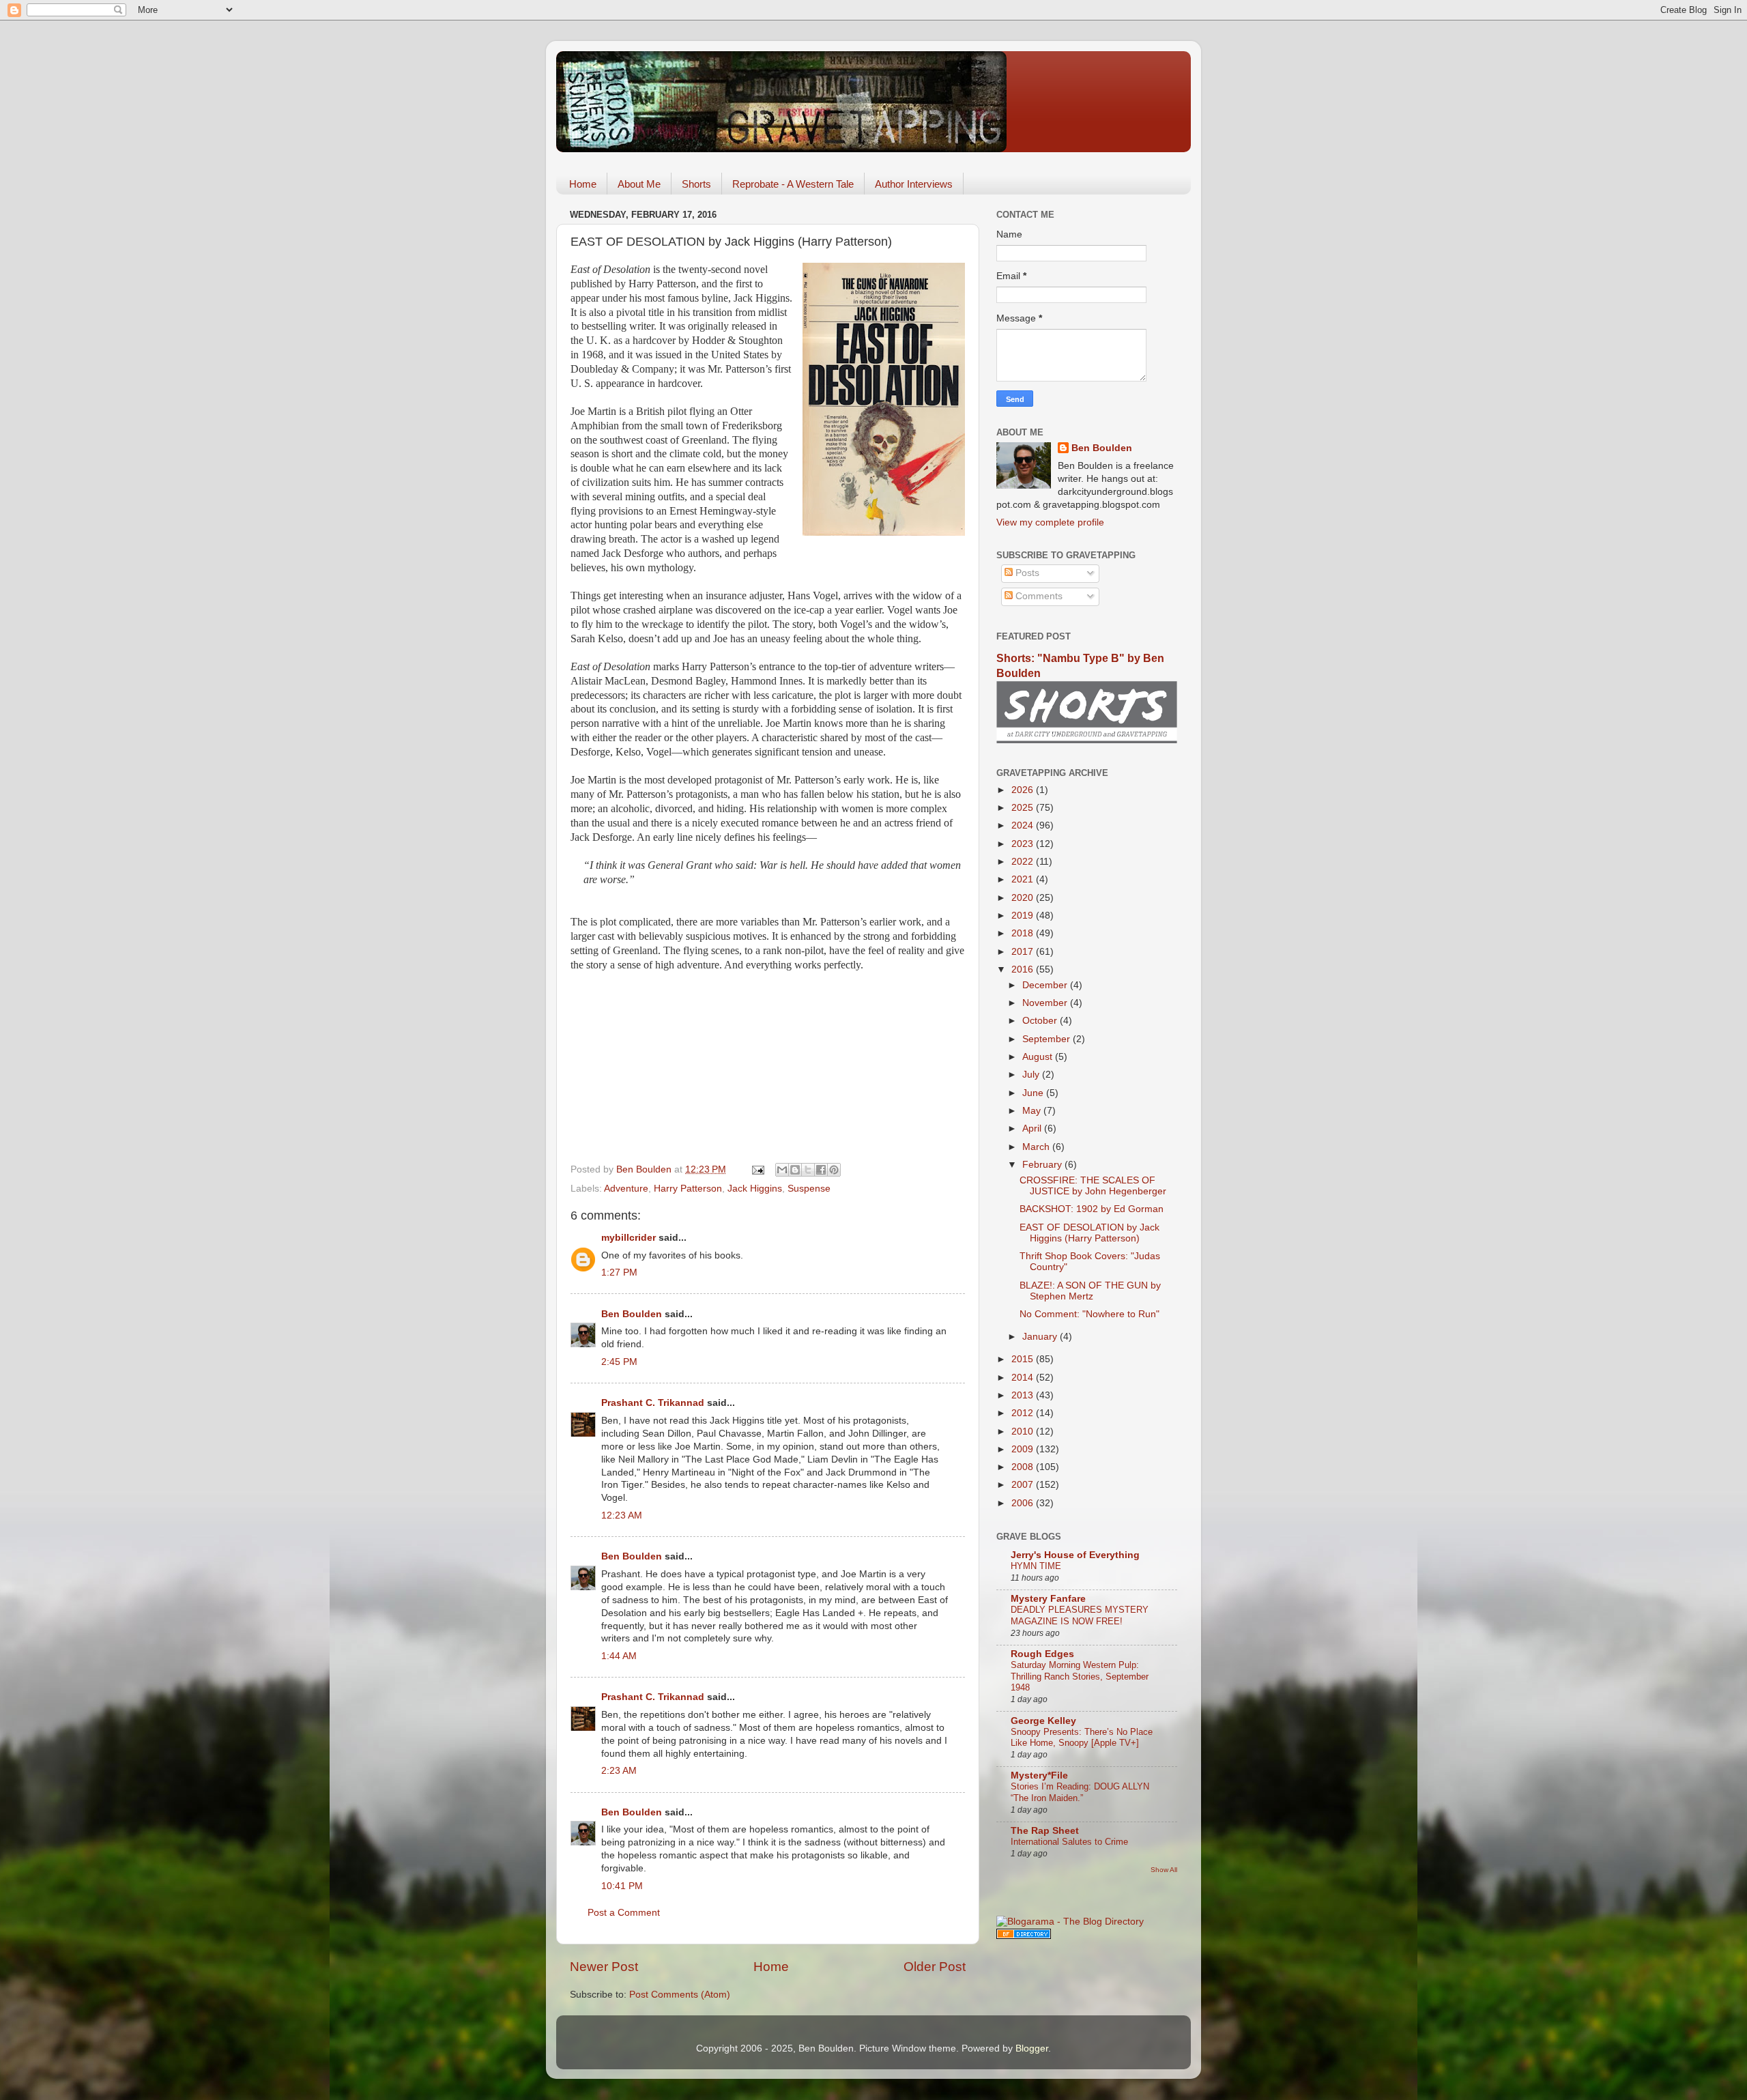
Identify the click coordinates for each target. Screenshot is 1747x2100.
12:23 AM (622, 1515)
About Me (639, 184)
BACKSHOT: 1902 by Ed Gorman (1092, 1209)
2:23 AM (619, 1771)
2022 (1024, 862)
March (1037, 1147)
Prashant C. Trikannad (653, 1403)
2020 (1024, 898)
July (1032, 1075)
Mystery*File (1039, 1775)
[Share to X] (808, 1170)
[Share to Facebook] (821, 1170)
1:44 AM (619, 1656)
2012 (1024, 1413)
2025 (1024, 808)
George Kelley (1043, 1721)
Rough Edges (1042, 1654)
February (1043, 1165)
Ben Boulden (632, 1314)
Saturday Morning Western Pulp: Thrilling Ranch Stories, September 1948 (1080, 1676)
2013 (1024, 1395)
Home (583, 184)
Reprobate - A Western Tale (793, 184)
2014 (1024, 1378)
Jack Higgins (755, 1189)
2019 (1024, 916)
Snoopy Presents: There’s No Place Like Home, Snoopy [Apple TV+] (1082, 1738)
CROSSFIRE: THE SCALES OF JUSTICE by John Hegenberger (1093, 1186)
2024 (1024, 825)
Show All (1164, 1870)
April (1033, 1128)
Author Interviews (914, 184)
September (1048, 1039)
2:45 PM (619, 1362)
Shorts (696, 184)
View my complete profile (1050, 522)
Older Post (935, 1967)
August (1039, 1057)
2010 (1024, 1432)
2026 (1024, 790)
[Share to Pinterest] (834, 1170)
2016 (1024, 969)
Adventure (626, 1189)
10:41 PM (622, 1886)
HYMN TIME (1036, 1566)
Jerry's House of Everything (1075, 1555)
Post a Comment (624, 1913)
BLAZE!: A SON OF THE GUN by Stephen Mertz (1090, 1291)
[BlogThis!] (795, 1170)
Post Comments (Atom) (680, 1995)
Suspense (809, 1189)
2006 (1024, 1503)
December (1046, 985)
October (1041, 1021)
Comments (1038, 596)
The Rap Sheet (1045, 1831)
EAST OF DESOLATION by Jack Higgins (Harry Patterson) (1089, 1233)
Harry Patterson (688, 1189)
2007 (1024, 1485)
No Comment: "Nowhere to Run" (1089, 1314)
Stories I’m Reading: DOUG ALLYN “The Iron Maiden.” (1080, 1792)
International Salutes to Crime (1069, 1842)
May (1033, 1111)
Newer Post (604, 1967)
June (1034, 1093)
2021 (1024, 879)
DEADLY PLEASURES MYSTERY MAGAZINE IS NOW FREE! (1080, 1615)
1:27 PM (619, 1272)
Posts (1026, 573)
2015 (1024, 1359)
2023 (1024, 844)
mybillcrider (629, 1238)
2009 (1024, 1449)
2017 (1024, 952)
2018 (1024, 933)
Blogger (1032, 2048)
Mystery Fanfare (1048, 1599)
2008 (1024, 1467)
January (1041, 1337)
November (1046, 1003)
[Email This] (782, 1170)
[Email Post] (757, 1169)
